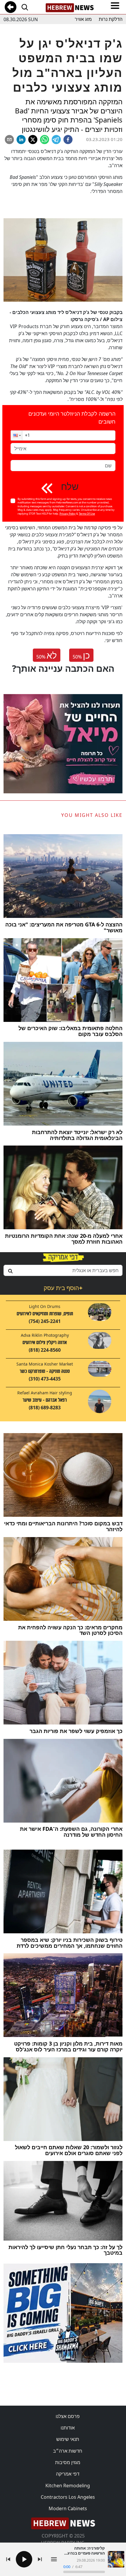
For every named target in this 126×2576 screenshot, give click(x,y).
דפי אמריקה (68, 2474)
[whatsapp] (45, 140)
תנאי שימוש (68, 2439)
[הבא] (40, 2559)
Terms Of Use (87, 514)
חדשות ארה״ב (68, 2451)
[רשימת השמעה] (54, 2559)
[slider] (84, 2572)
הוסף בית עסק (63, 1288)
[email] (9, 140)
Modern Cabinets (68, 2508)
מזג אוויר (83, 19)
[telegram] (56, 140)
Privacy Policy (68, 514)
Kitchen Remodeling (68, 2486)
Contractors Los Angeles (68, 2497)
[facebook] (68, 140)
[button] (16, 435)
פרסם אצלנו (68, 2416)
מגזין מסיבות (68, 2462)
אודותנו (68, 2428)
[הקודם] (8, 2559)
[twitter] (33, 140)
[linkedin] (21, 140)
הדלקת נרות (111, 19)
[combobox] (63, 1270)
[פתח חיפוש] (25, 7)
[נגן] (24, 2559)
